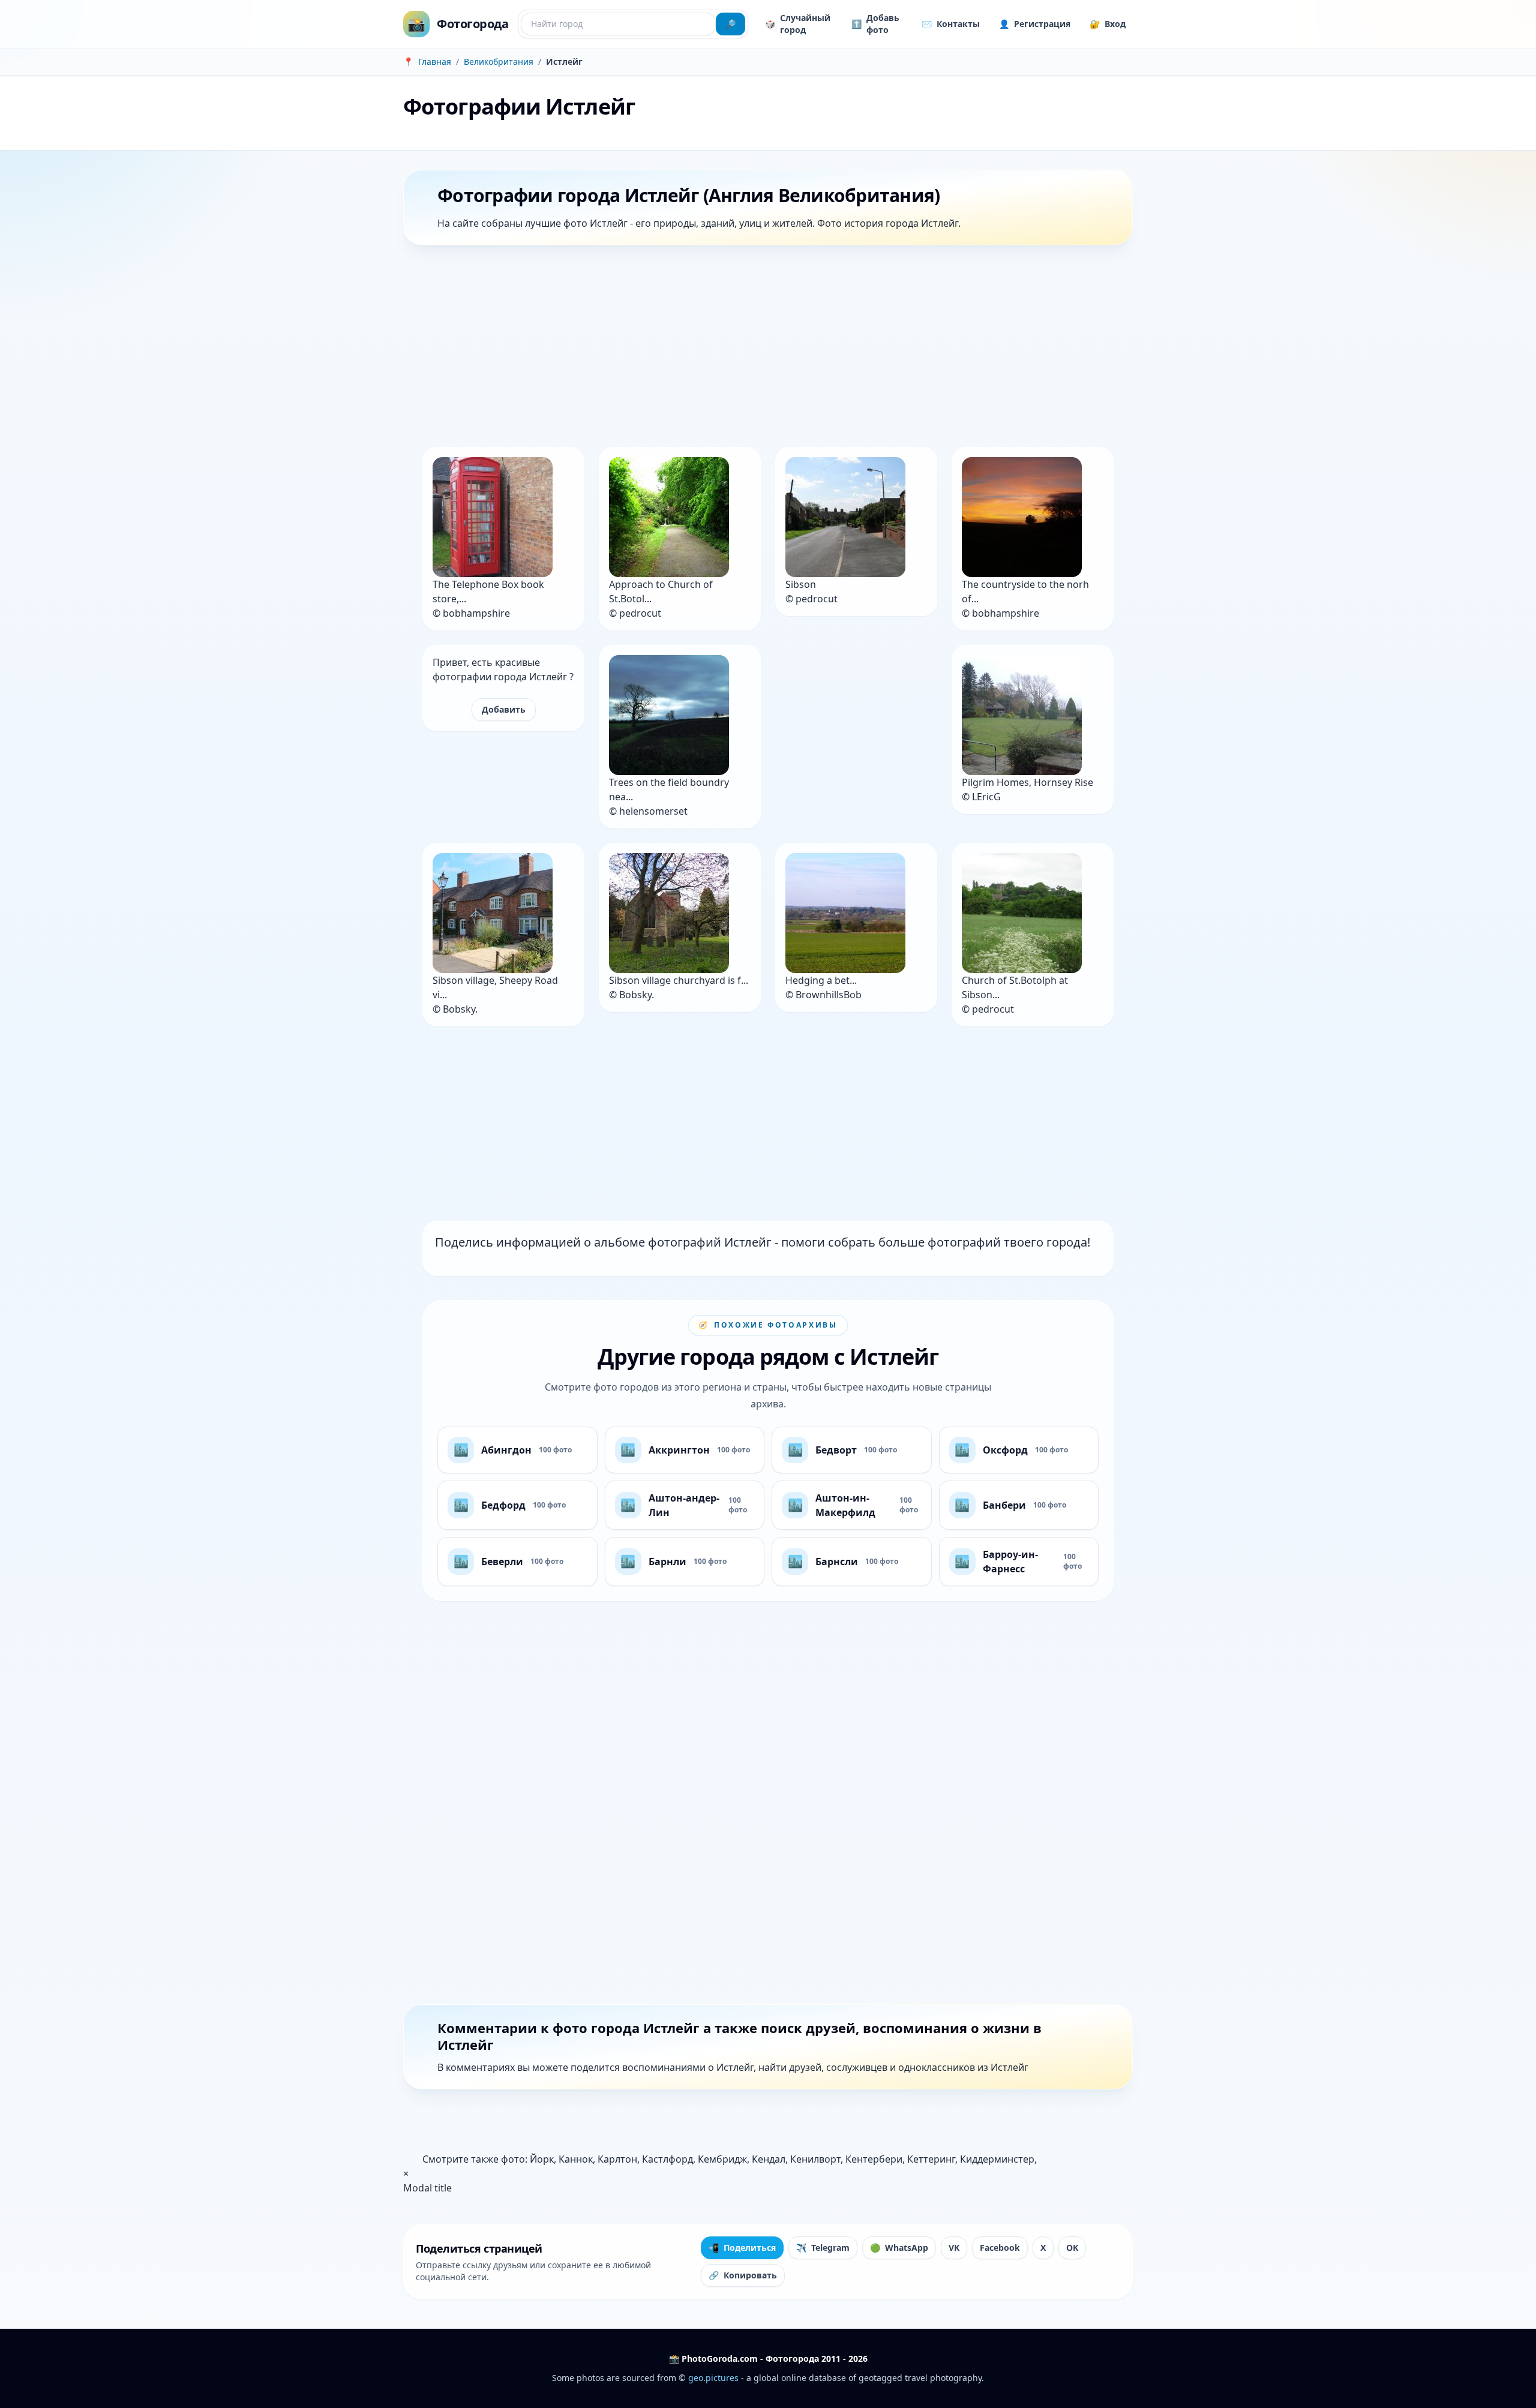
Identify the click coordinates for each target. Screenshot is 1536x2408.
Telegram (823, 2248)
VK (954, 2248)
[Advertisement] (763, 349)
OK (1072, 2248)
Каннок (576, 2159)
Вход (1108, 24)
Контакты (951, 24)
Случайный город (798, 24)
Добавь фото (875, 24)
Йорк (542, 2159)
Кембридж (722, 2159)
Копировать (743, 2275)
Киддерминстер (997, 2159)
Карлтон (617, 2159)
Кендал (769, 2159)
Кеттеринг (931, 2159)
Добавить (504, 709)
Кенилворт (815, 2159)
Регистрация (1035, 24)
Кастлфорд (667, 2159)
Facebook (1000, 2248)
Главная (435, 61)
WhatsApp (899, 2248)
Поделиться (742, 2248)
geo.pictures (713, 2378)
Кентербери (874, 2159)
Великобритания (499, 61)
